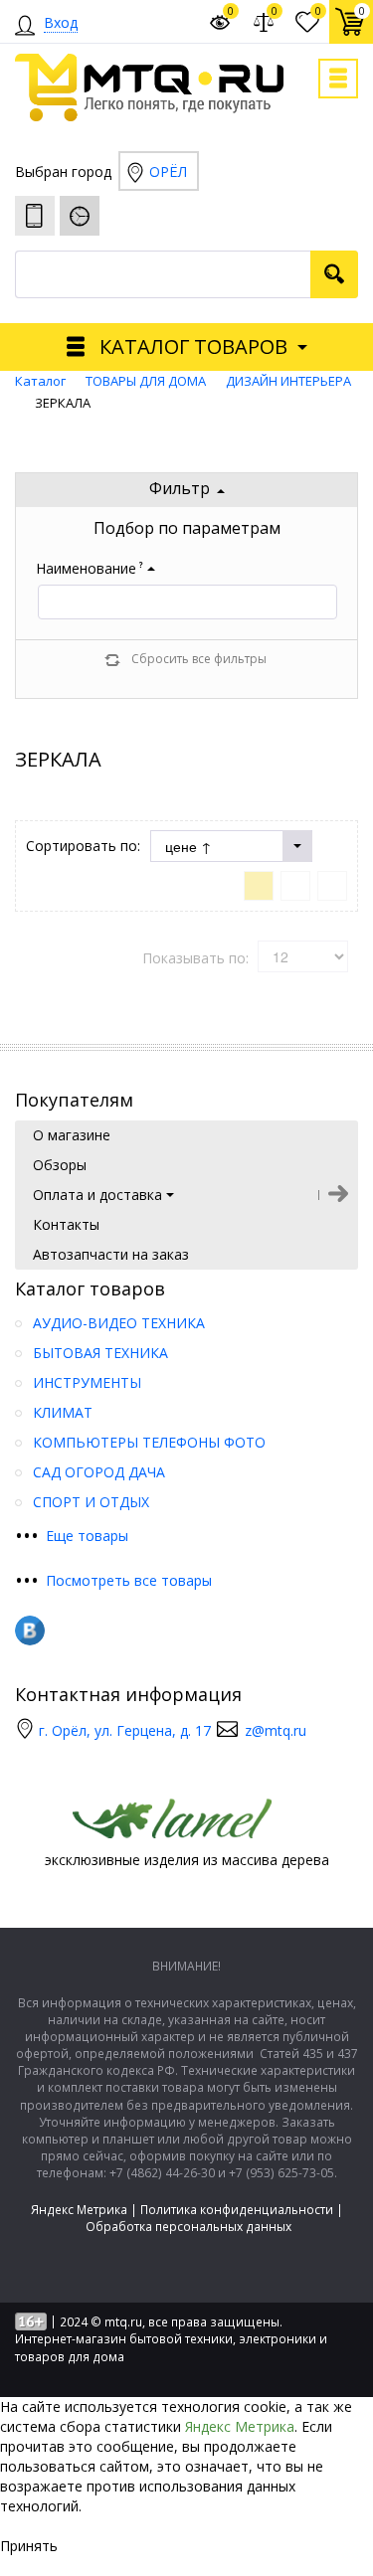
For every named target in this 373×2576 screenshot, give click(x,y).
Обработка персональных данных (188, 2227)
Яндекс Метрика (79, 2210)
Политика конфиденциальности (237, 2210)
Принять (29, 2546)
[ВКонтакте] (30, 1631)
